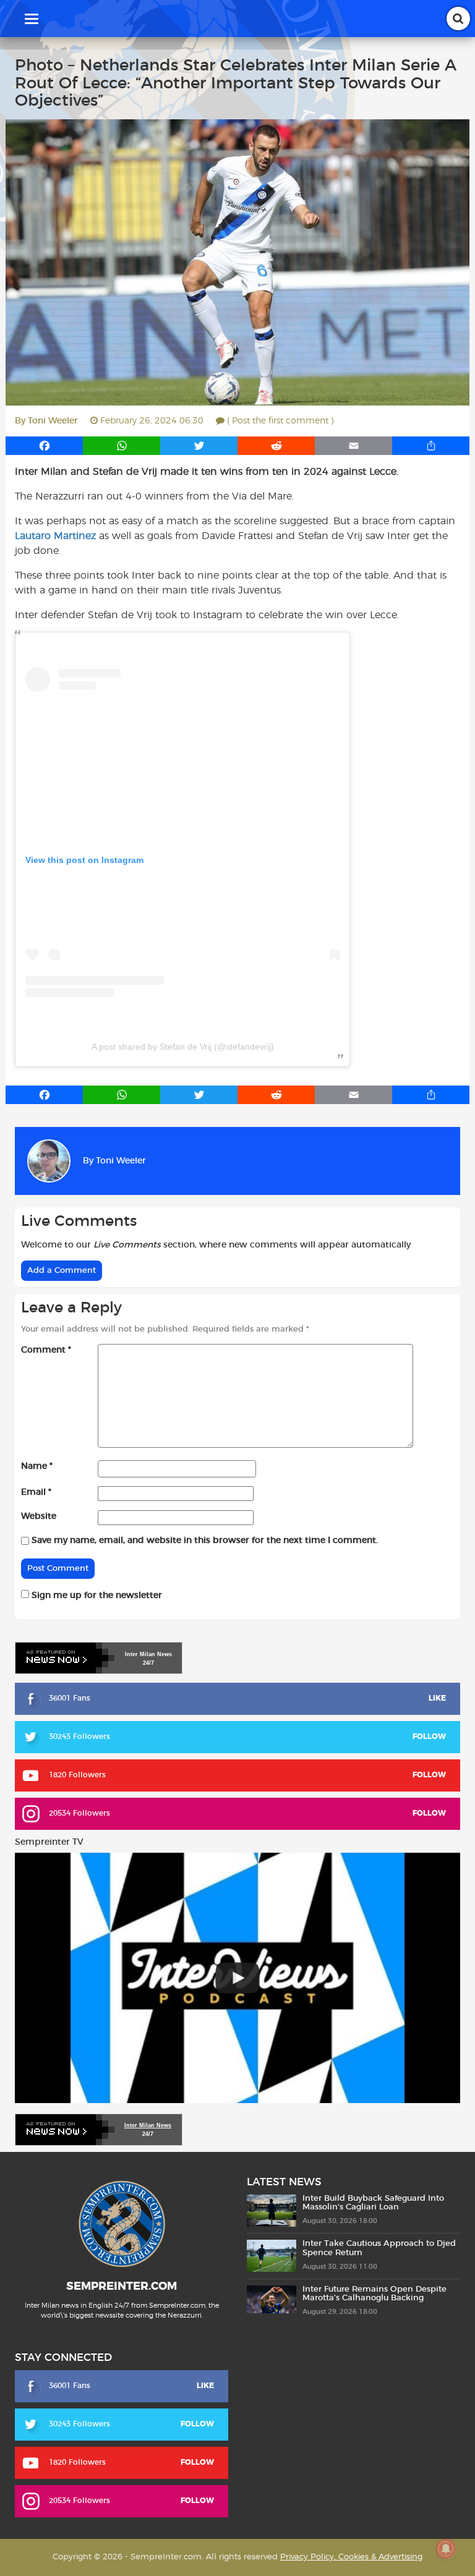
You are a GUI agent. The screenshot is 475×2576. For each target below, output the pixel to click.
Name (37, 1466)
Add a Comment (62, 1271)
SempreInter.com (122, 2287)
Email (36, 1492)
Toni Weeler (53, 421)
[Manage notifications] (446, 2549)
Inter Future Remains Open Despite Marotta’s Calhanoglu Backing (374, 2294)
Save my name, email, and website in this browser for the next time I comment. (205, 1541)
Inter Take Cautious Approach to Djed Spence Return (379, 2248)
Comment (46, 1350)
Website (39, 1516)
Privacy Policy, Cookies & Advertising (351, 2557)
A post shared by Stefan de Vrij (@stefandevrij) (183, 1047)
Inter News (148, 1654)
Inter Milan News (148, 2125)
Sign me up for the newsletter (96, 1596)
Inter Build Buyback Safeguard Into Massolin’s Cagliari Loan (373, 2203)
